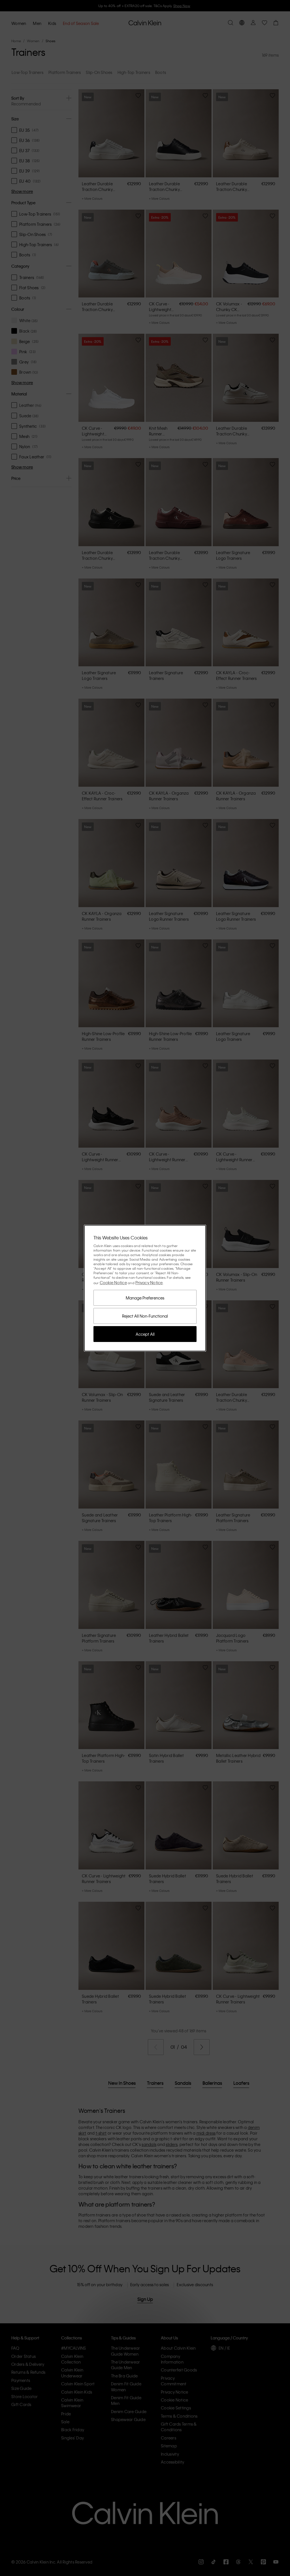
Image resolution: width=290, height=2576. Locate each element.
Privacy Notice (149, 1282)
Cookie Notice (113, 1282)
